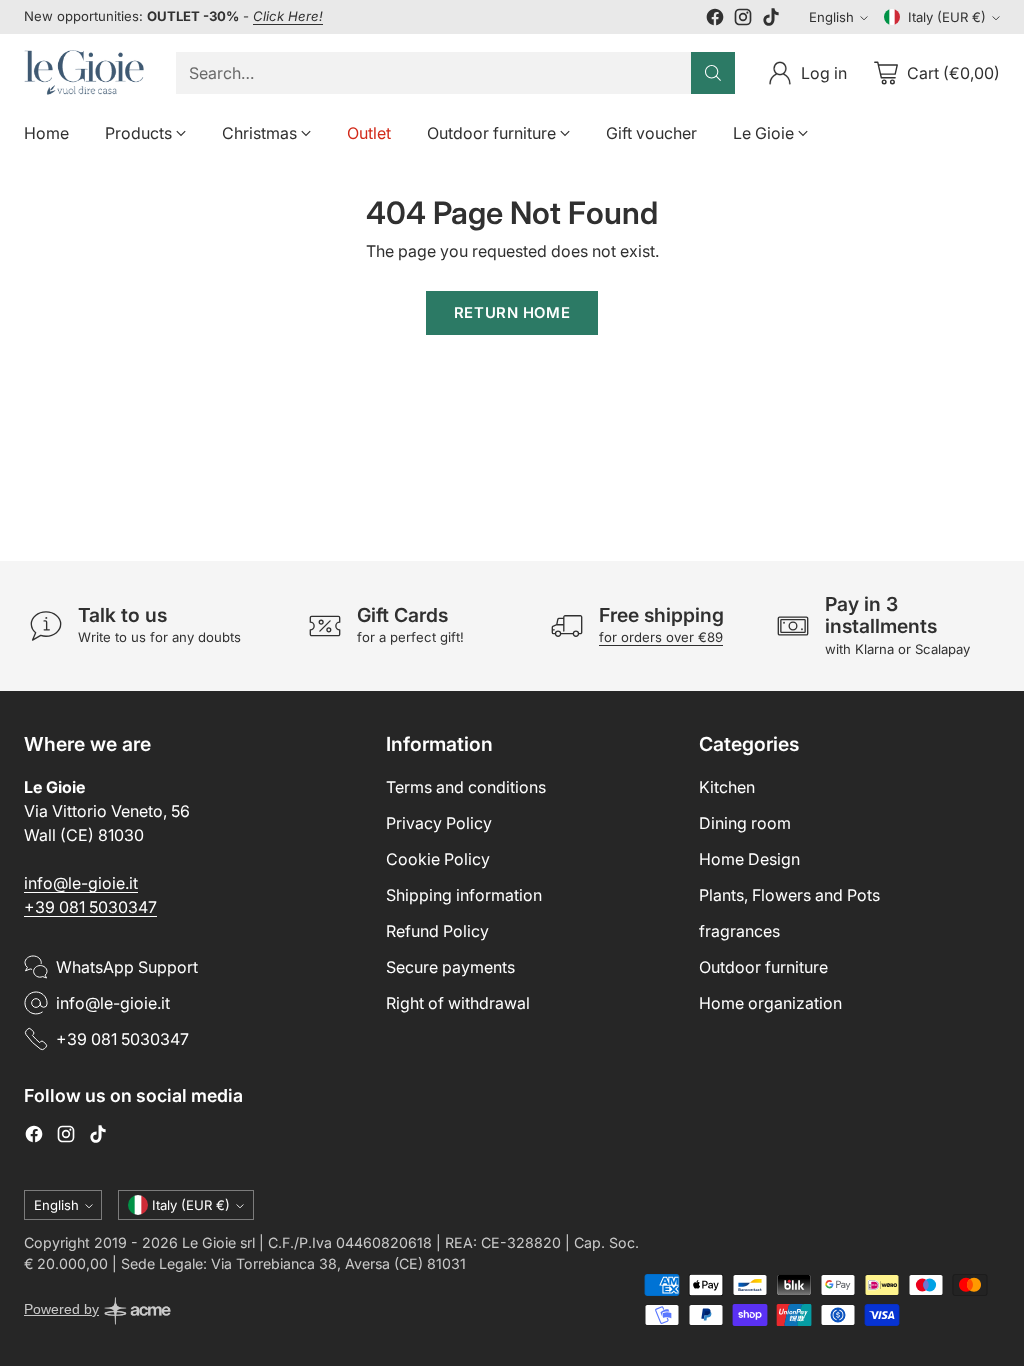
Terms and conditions (466, 787)
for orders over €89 (661, 637)
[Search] (713, 73)
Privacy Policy (439, 823)
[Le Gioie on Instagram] (743, 20)
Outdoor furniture (763, 967)
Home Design (749, 859)
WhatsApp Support (127, 967)
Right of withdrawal (458, 1003)
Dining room (745, 823)
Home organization (770, 1003)
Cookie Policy (438, 859)
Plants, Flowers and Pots (789, 895)
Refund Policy (437, 931)
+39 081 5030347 (90, 907)
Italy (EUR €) (947, 17)
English (831, 17)
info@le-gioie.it (81, 883)
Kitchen (727, 787)
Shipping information (464, 895)
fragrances (739, 931)
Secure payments (450, 967)
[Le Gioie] (84, 72)
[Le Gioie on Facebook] (715, 20)
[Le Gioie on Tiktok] (771, 20)
